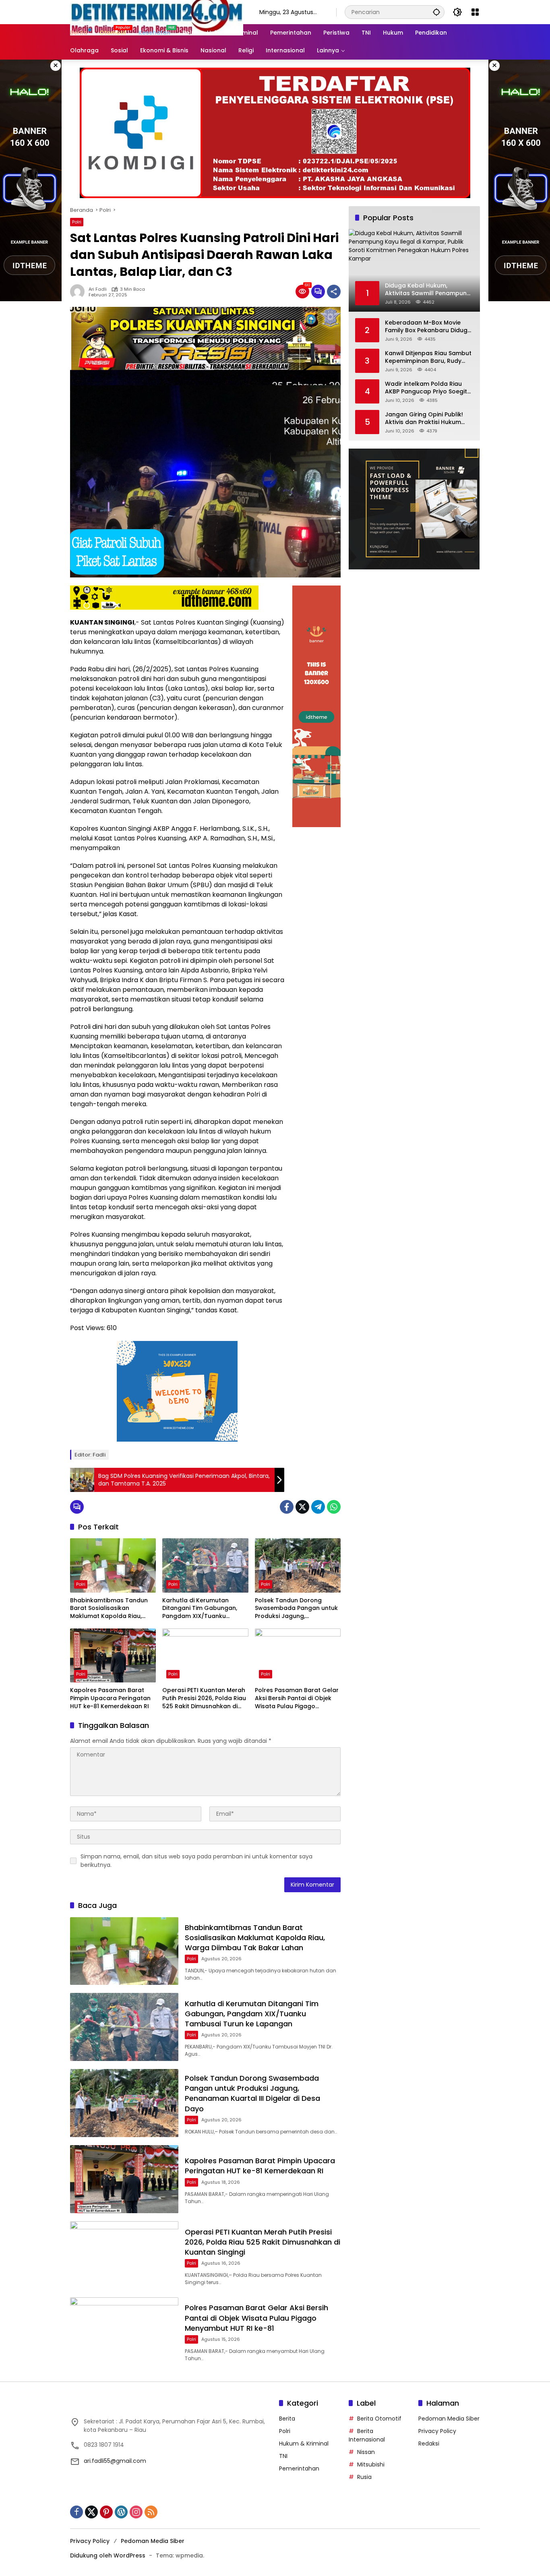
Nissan (366, 2452)
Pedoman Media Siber (449, 2419)
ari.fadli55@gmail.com (115, 2461)
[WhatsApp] (334, 1507)
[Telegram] (318, 1507)
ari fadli (98, 289)
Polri (77, 222)
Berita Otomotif (379, 2419)
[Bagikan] (334, 292)
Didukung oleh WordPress (108, 2555)
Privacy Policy (437, 2431)
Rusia (364, 2477)
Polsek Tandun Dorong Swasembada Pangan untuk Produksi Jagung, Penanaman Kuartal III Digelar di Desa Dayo (296, 1609)
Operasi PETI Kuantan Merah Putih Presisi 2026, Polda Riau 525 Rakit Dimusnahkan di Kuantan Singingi (204, 1698)
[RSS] (151, 2512)
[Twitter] (302, 1507)
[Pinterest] (106, 2512)
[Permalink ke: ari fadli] (79, 292)
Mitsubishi (371, 2464)
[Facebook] (287, 1507)
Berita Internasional (367, 2435)
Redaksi (429, 2444)
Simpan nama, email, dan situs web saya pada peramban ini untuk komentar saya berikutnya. (196, 1861)
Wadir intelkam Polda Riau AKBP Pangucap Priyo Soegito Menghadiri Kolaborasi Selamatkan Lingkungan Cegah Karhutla (428, 388)
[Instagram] (136, 2512)
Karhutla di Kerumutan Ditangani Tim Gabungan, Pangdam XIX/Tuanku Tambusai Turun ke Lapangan (200, 1609)
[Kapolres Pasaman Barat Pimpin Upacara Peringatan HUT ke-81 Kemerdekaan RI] (113, 1655)
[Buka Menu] (475, 12)
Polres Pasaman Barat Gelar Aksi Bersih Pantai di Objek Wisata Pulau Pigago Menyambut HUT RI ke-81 (297, 1698)
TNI (283, 2456)
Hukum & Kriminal (304, 2444)
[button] (436, 12)
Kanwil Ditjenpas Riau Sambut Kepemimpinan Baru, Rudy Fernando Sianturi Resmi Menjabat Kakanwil (428, 357)
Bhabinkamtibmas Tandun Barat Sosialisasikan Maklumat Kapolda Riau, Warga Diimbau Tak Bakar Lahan (109, 1609)
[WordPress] (121, 2512)
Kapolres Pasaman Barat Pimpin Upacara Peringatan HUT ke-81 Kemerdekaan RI (110, 1698)
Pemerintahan (299, 2468)
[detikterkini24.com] (157, 12)
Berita (287, 2419)
